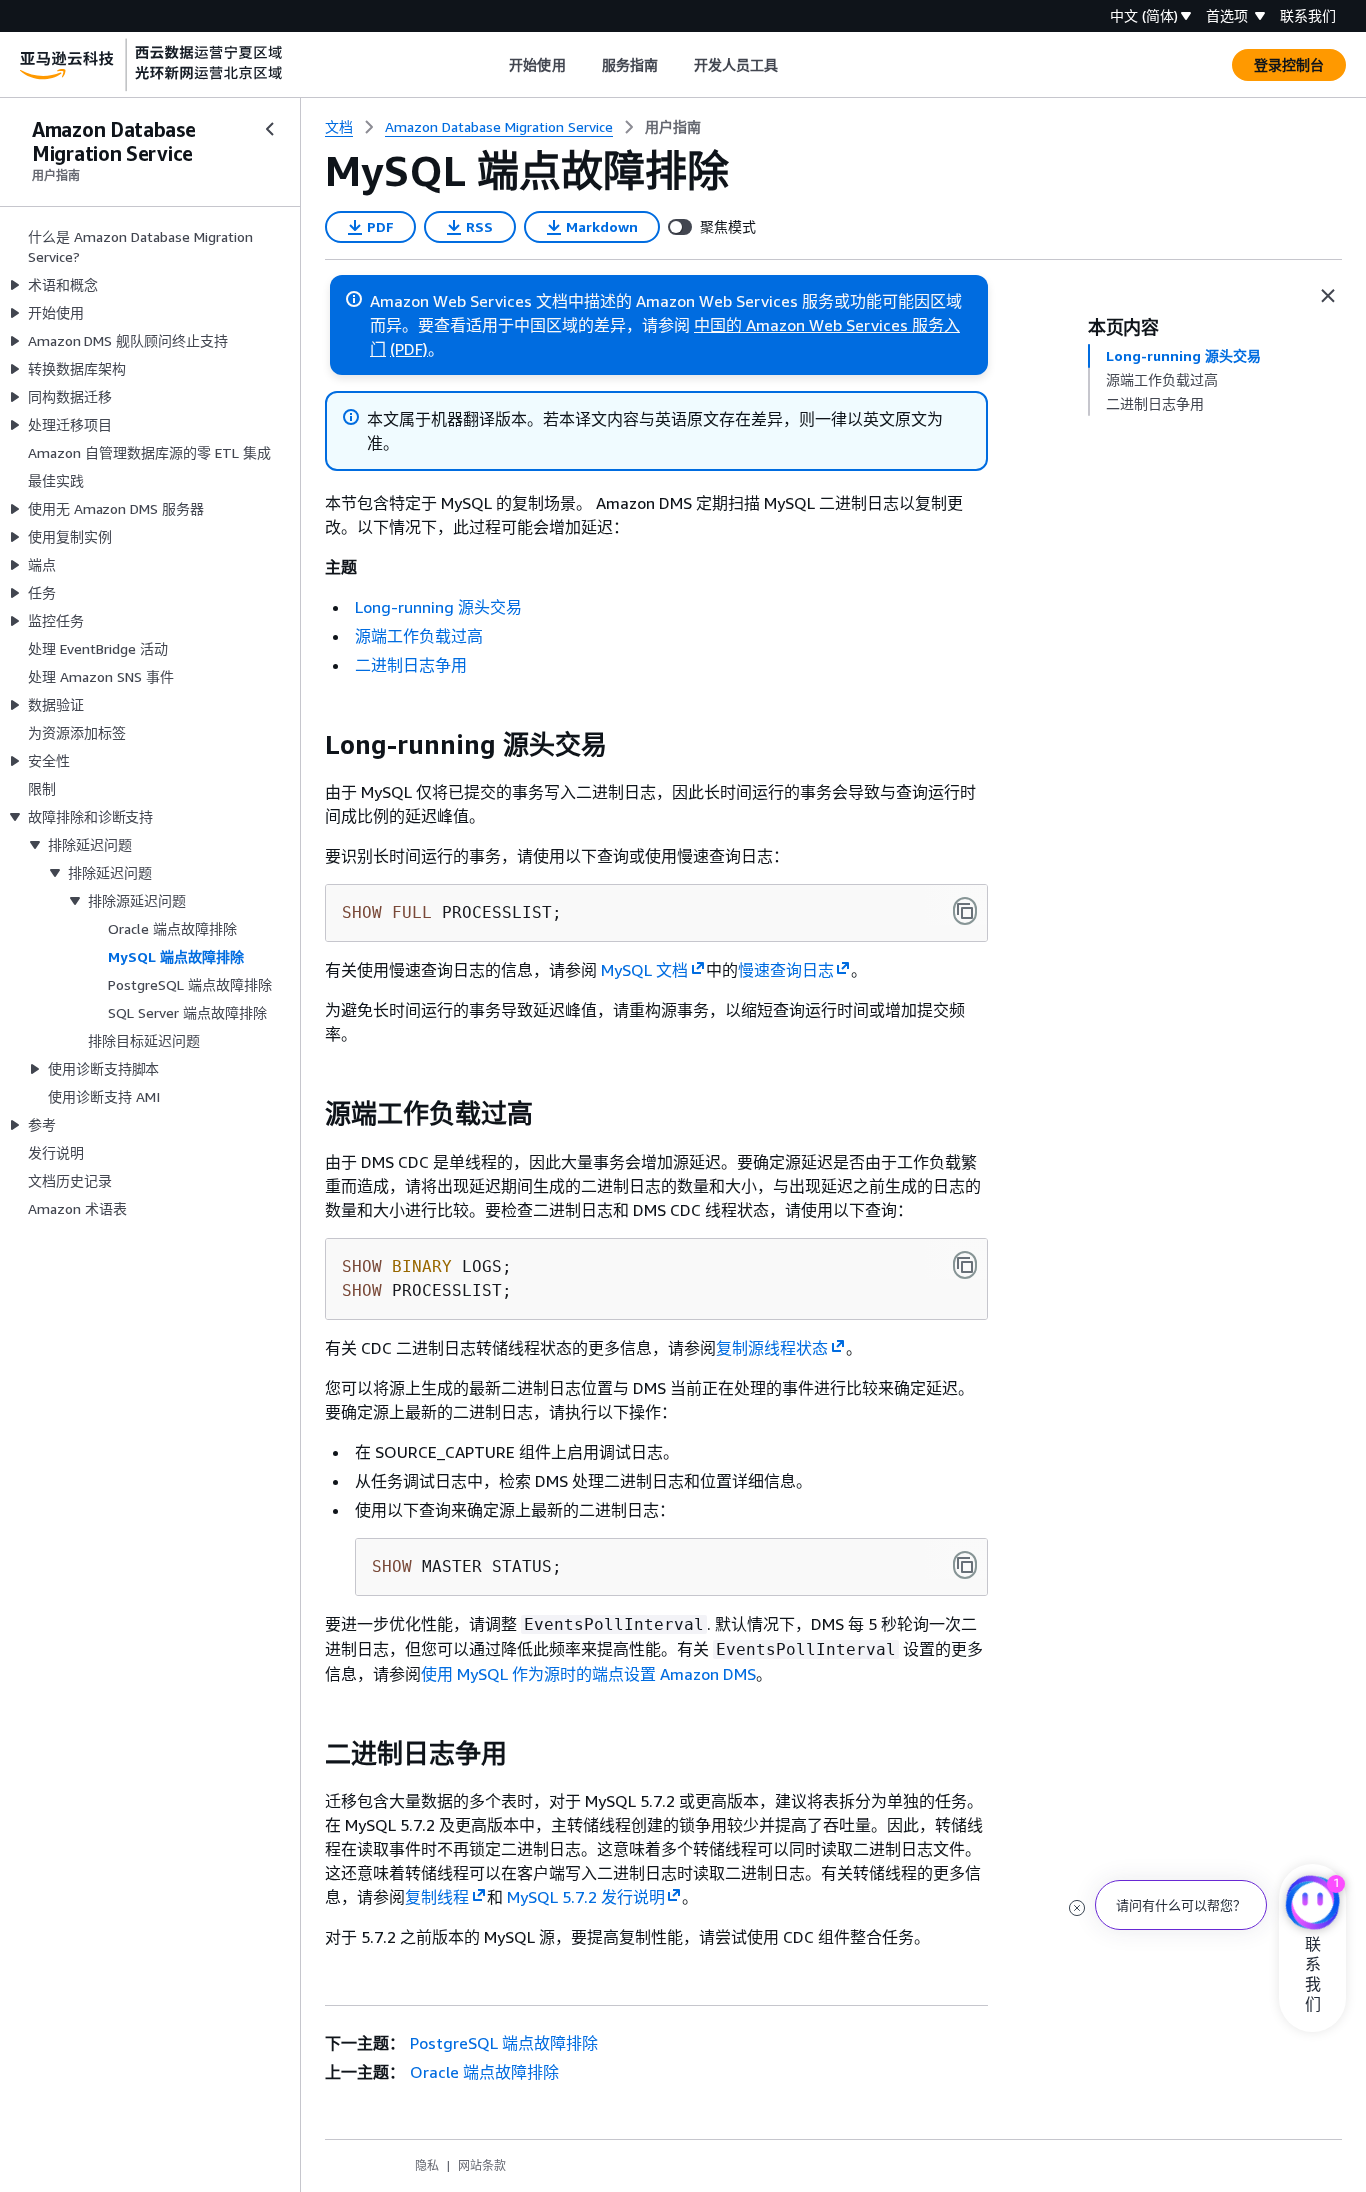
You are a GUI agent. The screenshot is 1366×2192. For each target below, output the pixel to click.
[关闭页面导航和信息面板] (1328, 296)
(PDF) (409, 349)
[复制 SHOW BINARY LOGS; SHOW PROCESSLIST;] (965, 1265)
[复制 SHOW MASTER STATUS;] (965, 1565)
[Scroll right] (793, 65)
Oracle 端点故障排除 (484, 2072)
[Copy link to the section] (309, 745)
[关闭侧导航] (270, 129)
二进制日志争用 (411, 665)
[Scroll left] (494, 65)
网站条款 (482, 2165)
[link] (673, 127)
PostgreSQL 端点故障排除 (504, 2043)
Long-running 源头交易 (438, 607)
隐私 (427, 2165)
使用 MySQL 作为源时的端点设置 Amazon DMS (588, 1674)
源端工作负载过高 (419, 636)
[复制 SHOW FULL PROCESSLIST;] (965, 911)
